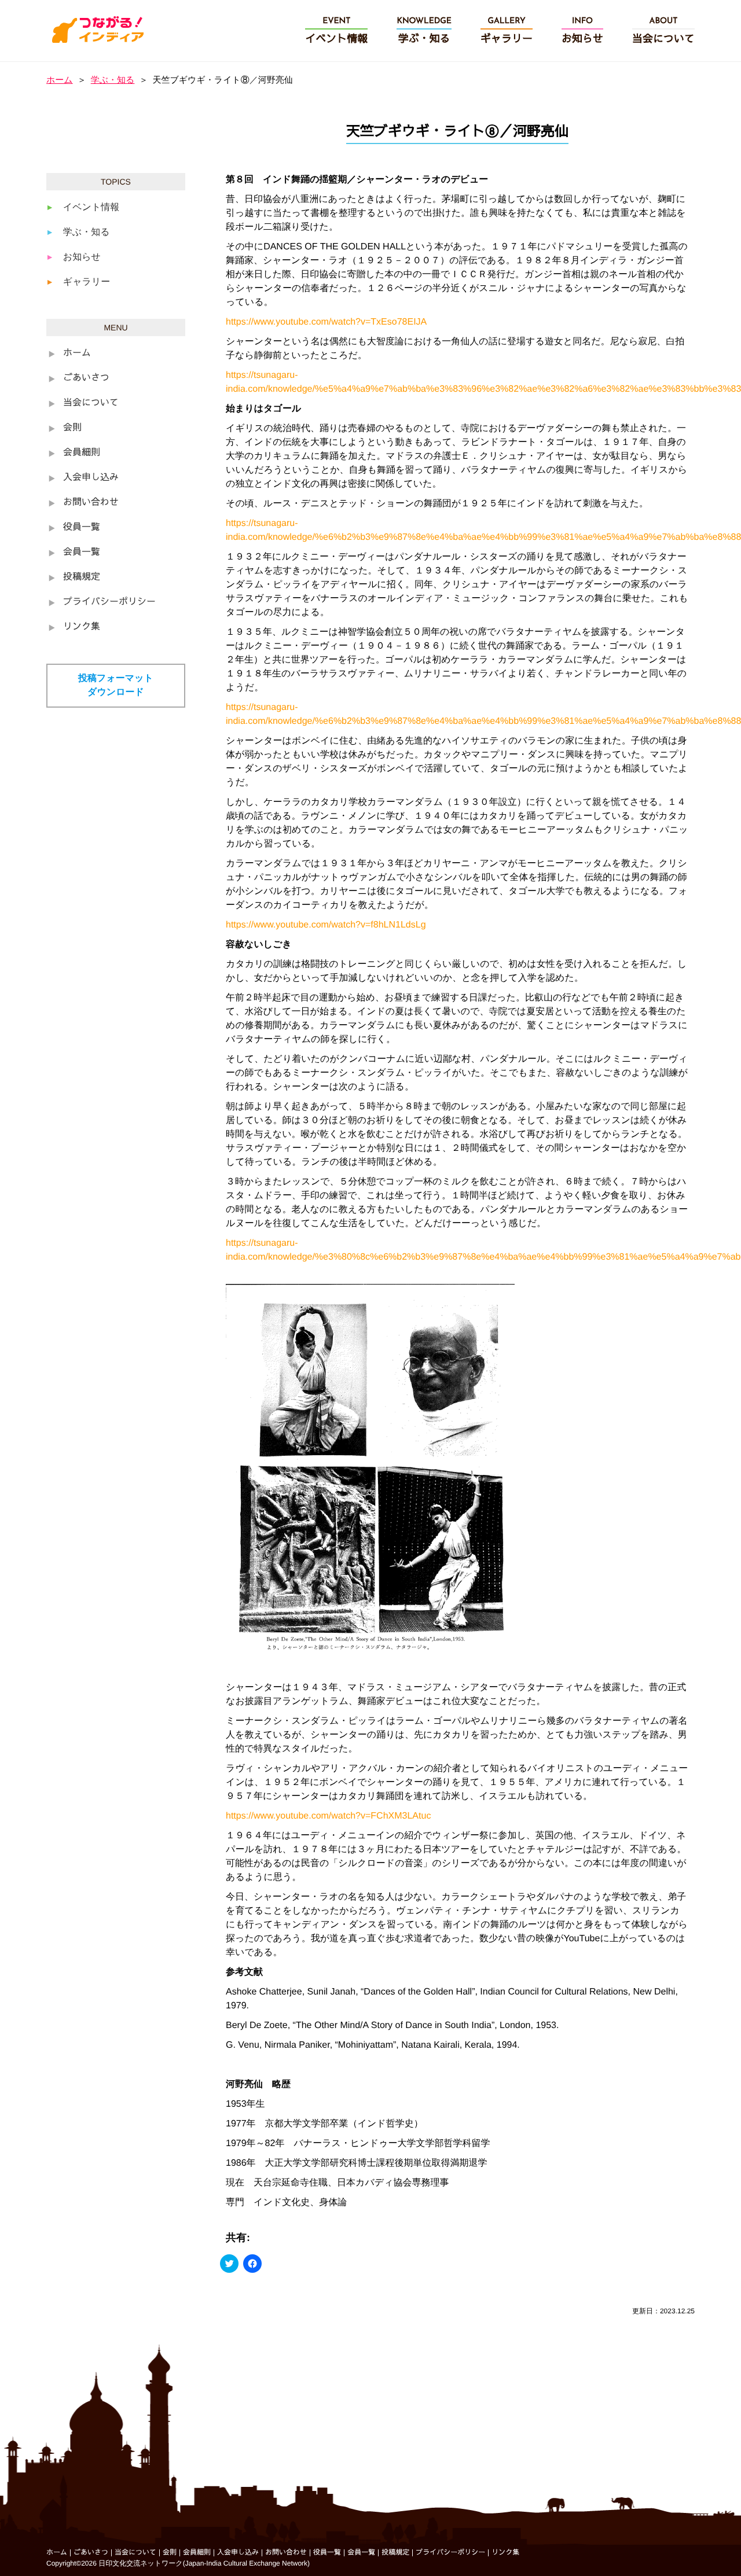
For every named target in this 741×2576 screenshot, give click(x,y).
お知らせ (82, 257)
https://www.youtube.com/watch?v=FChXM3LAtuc (328, 1816)
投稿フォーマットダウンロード (116, 685)
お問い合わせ (91, 503)
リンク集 (82, 627)
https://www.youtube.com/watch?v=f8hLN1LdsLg (326, 925)
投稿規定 (82, 577)
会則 (72, 428)
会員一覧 (82, 553)
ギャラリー (87, 282)
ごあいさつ (86, 378)
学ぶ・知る (113, 80)
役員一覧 (82, 528)
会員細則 (82, 453)
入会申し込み (91, 478)
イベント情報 (91, 207)
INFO (582, 31)
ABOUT (663, 31)
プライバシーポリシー (109, 602)
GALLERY (507, 31)
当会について (91, 403)
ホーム (60, 80)
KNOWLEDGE (424, 31)
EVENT (336, 31)
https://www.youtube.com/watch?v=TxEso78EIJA (326, 322)
